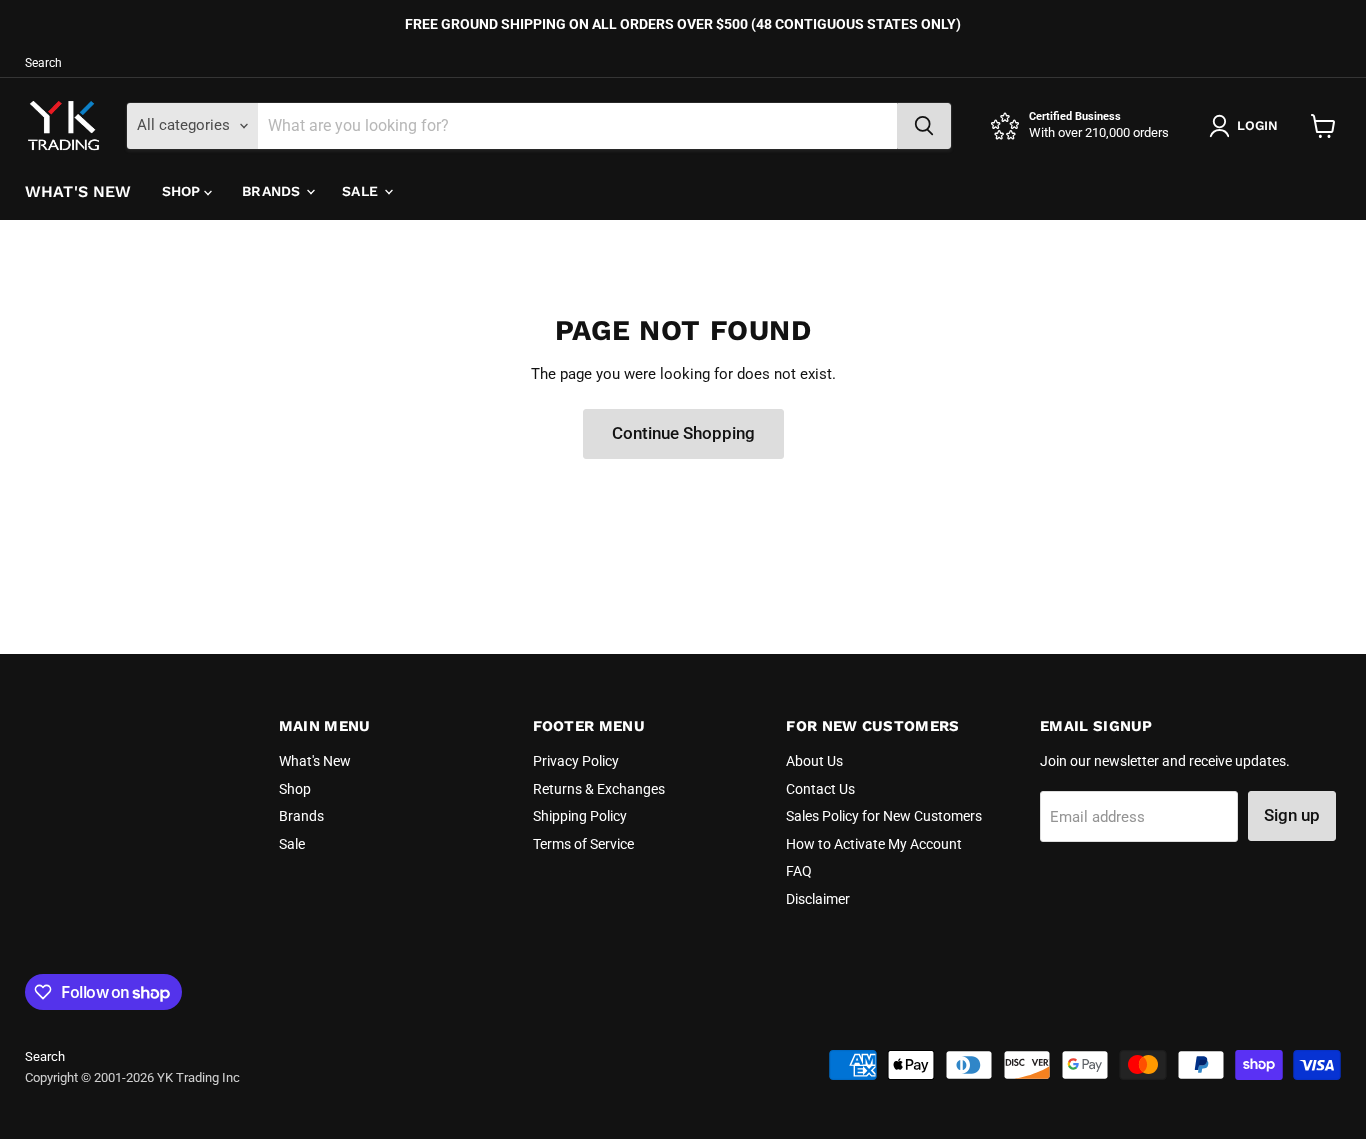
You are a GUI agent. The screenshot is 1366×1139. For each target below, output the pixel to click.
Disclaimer (818, 899)
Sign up (1292, 815)
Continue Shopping (683, 433)
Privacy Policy (576, 761)
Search (43, 63)
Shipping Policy (580, 816)
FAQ (799, 871)
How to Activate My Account (874, 844)
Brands (273, 191)
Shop (183, 191)
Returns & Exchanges (599, 789)
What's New (78, 191)
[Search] (924, 126)
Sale (362, 191)
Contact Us (820, 789)
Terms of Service (583, 844)
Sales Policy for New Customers (884, 816)
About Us (814, 761)
